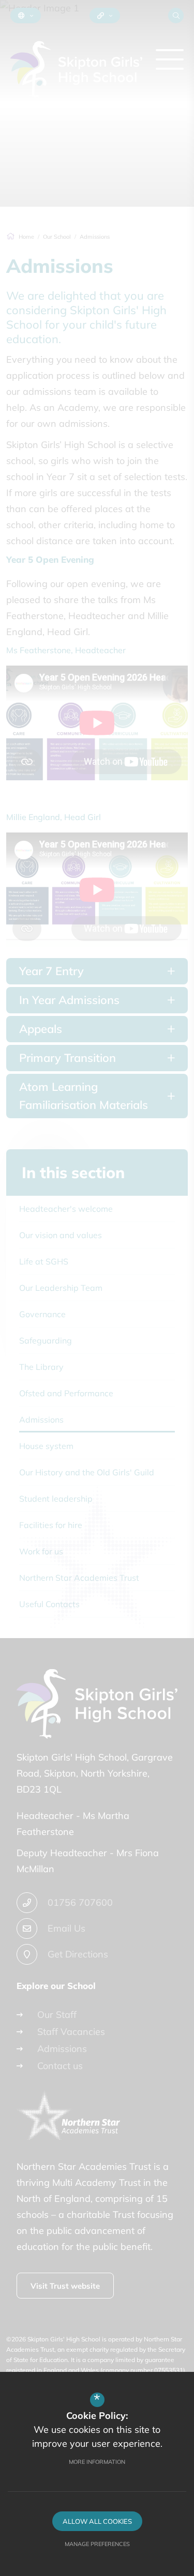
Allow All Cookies (97, 2521)
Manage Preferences (97, 2544)
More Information (97, 2462)
